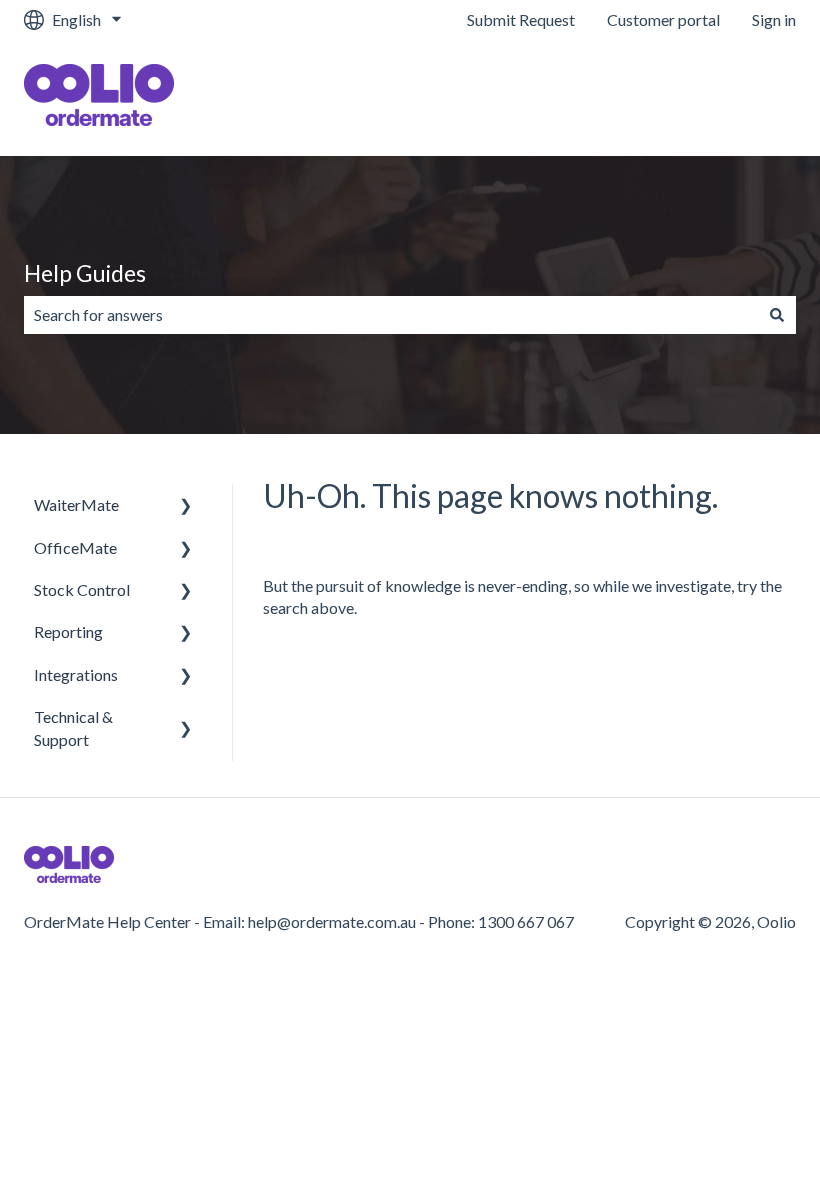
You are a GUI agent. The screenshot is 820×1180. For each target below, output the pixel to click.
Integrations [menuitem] (76, 674)
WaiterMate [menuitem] (76, 504)
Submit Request (521, 19)
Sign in (774, 19)
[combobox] (391, 315)
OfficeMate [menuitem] (75, 547)
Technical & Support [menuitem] (73, 727)
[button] (186, 506)
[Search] (777, 315)
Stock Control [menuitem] (82, 589)
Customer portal (663, 19)
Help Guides (85, 273)
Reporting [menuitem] (68, 631)
